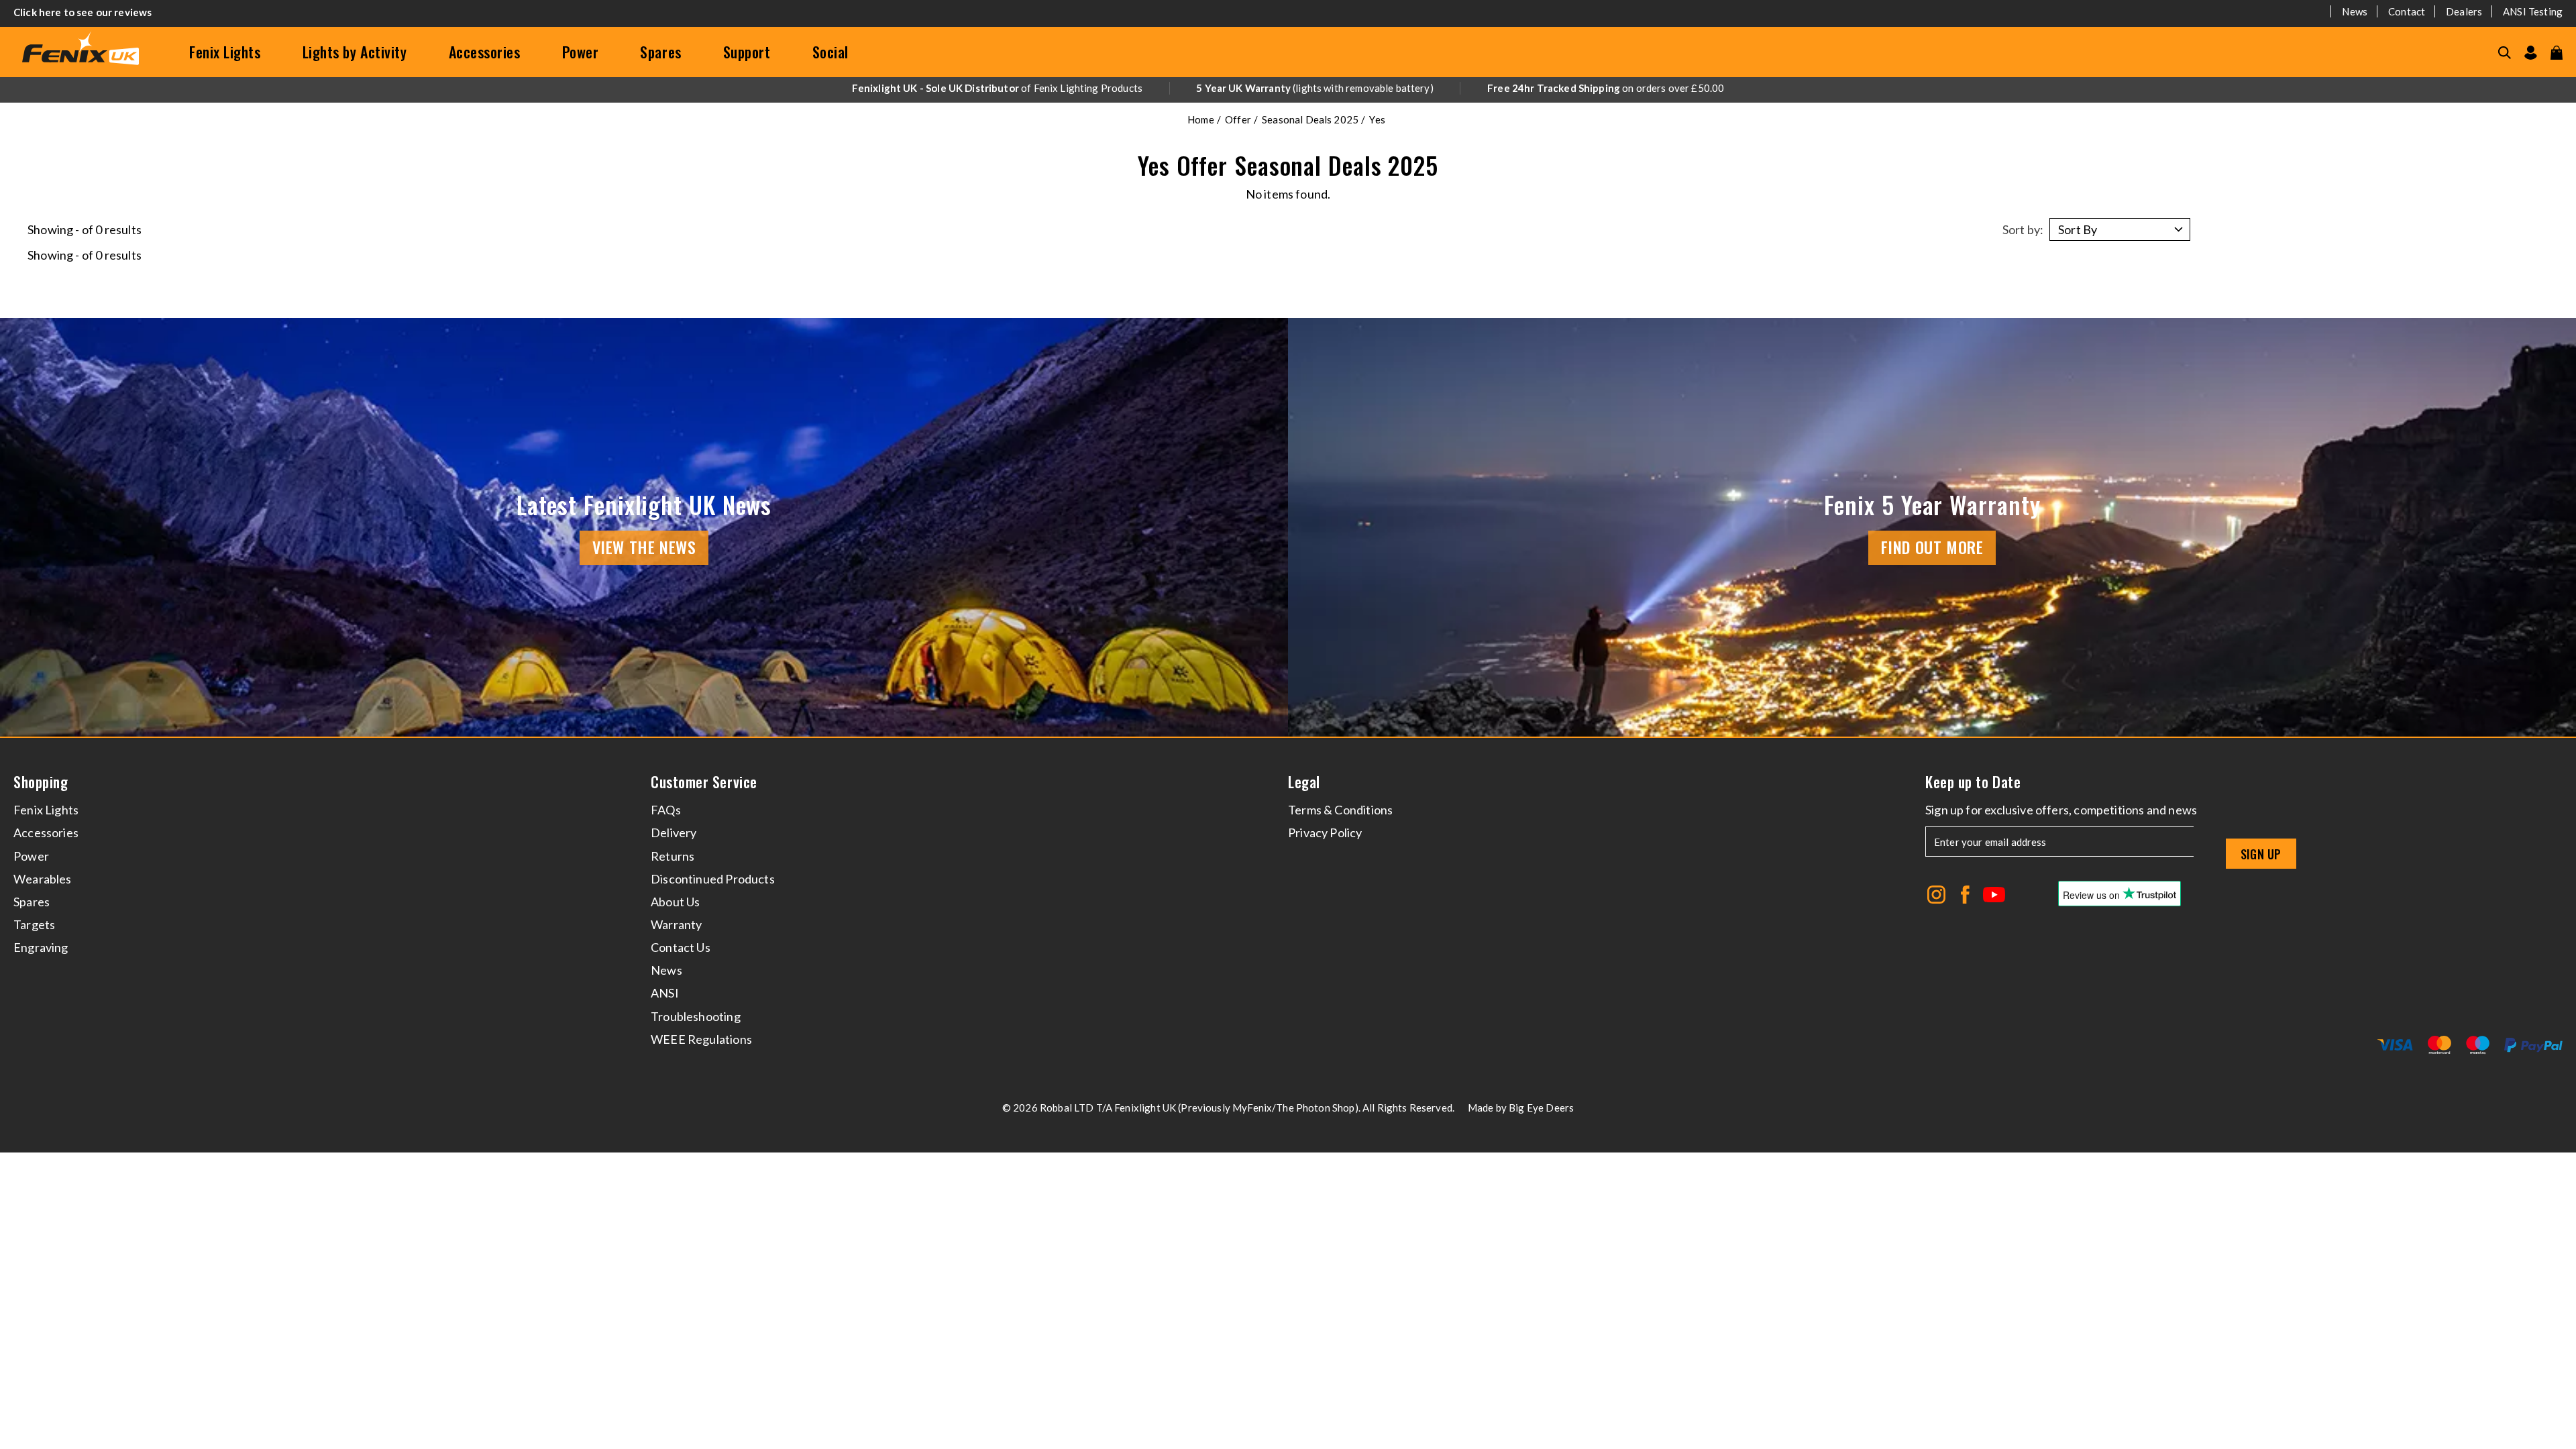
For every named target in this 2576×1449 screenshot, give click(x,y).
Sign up (2261, 854)
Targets (34, 924)
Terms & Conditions (1340, 810)
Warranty (676, 924)
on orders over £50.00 (1606, 88)
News (2355, 11)
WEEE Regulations (701, 1039)
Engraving (41, 947)
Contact (2407, 11)
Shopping (41, 782)
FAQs (666, 810)
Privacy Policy (1325, 833)
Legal (1304, 782)
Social (830, 52)
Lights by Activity (355, 52)
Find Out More (1932, 547)
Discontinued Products (713, 879)
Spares (660, 52)
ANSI (665, 993)
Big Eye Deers (1541, 1108)
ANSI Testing (2533, 11)
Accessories (485, 52)
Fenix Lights (225, 52)
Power (581, 52)
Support (747, 52)
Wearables (43, 879)
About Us (675, 902)
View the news (644, 547)
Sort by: (2023, 229)
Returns (673, 856)
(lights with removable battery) (1315, 88)
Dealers (2464, 11)
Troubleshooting (696, 1016)
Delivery (674, 833)
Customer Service (704, 782)
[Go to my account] (2531, 53)
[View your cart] (2557, 53)
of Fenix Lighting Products (997, 88)
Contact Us (681, 947)
